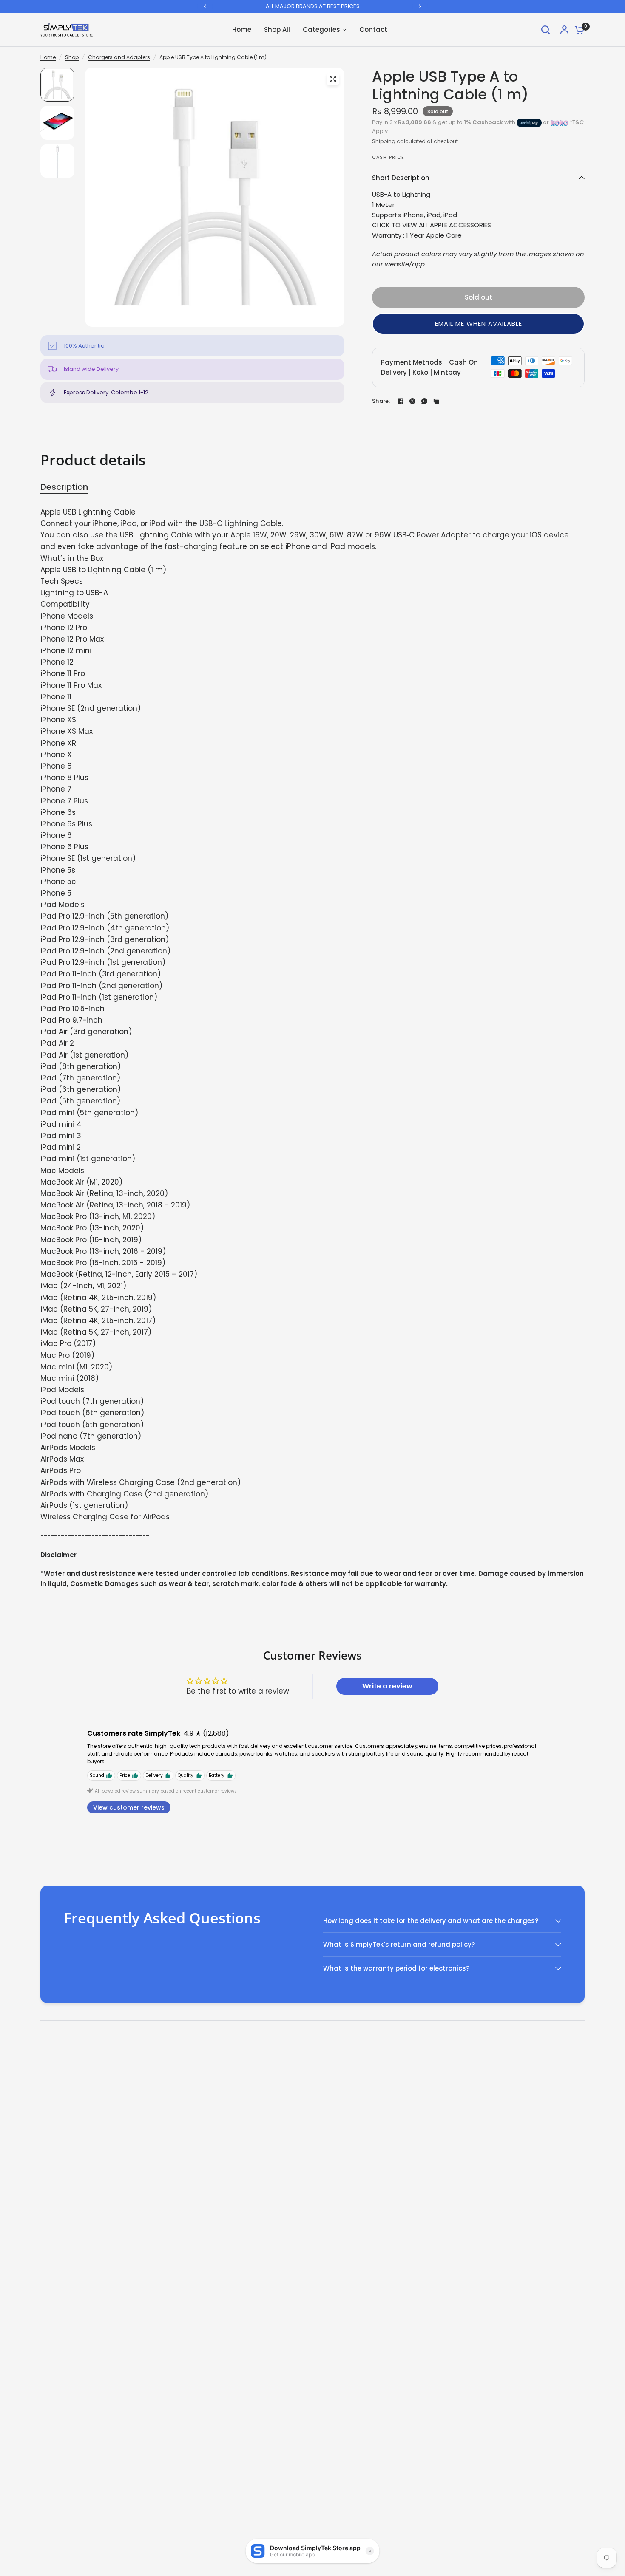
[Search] (545, 30)
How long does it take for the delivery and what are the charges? (431, 1921)
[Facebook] (401, 401)
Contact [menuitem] (373, 30)
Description (64, 487)
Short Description (401, 178)
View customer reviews (129, 1807)
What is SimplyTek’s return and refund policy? (399, 1944)
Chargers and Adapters (119, 57)
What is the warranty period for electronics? (396, 1968)
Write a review (387, 1686)
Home (48, 57)
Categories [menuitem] (321, 30)
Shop (72, 57)
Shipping (384, 141)
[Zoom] (333, 79)
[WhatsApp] (424, 401)
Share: (381, 401)
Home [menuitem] (242, 30)
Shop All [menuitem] (277, 30)
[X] (412, 401)
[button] (478, 324)
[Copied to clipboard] (436, 401)
